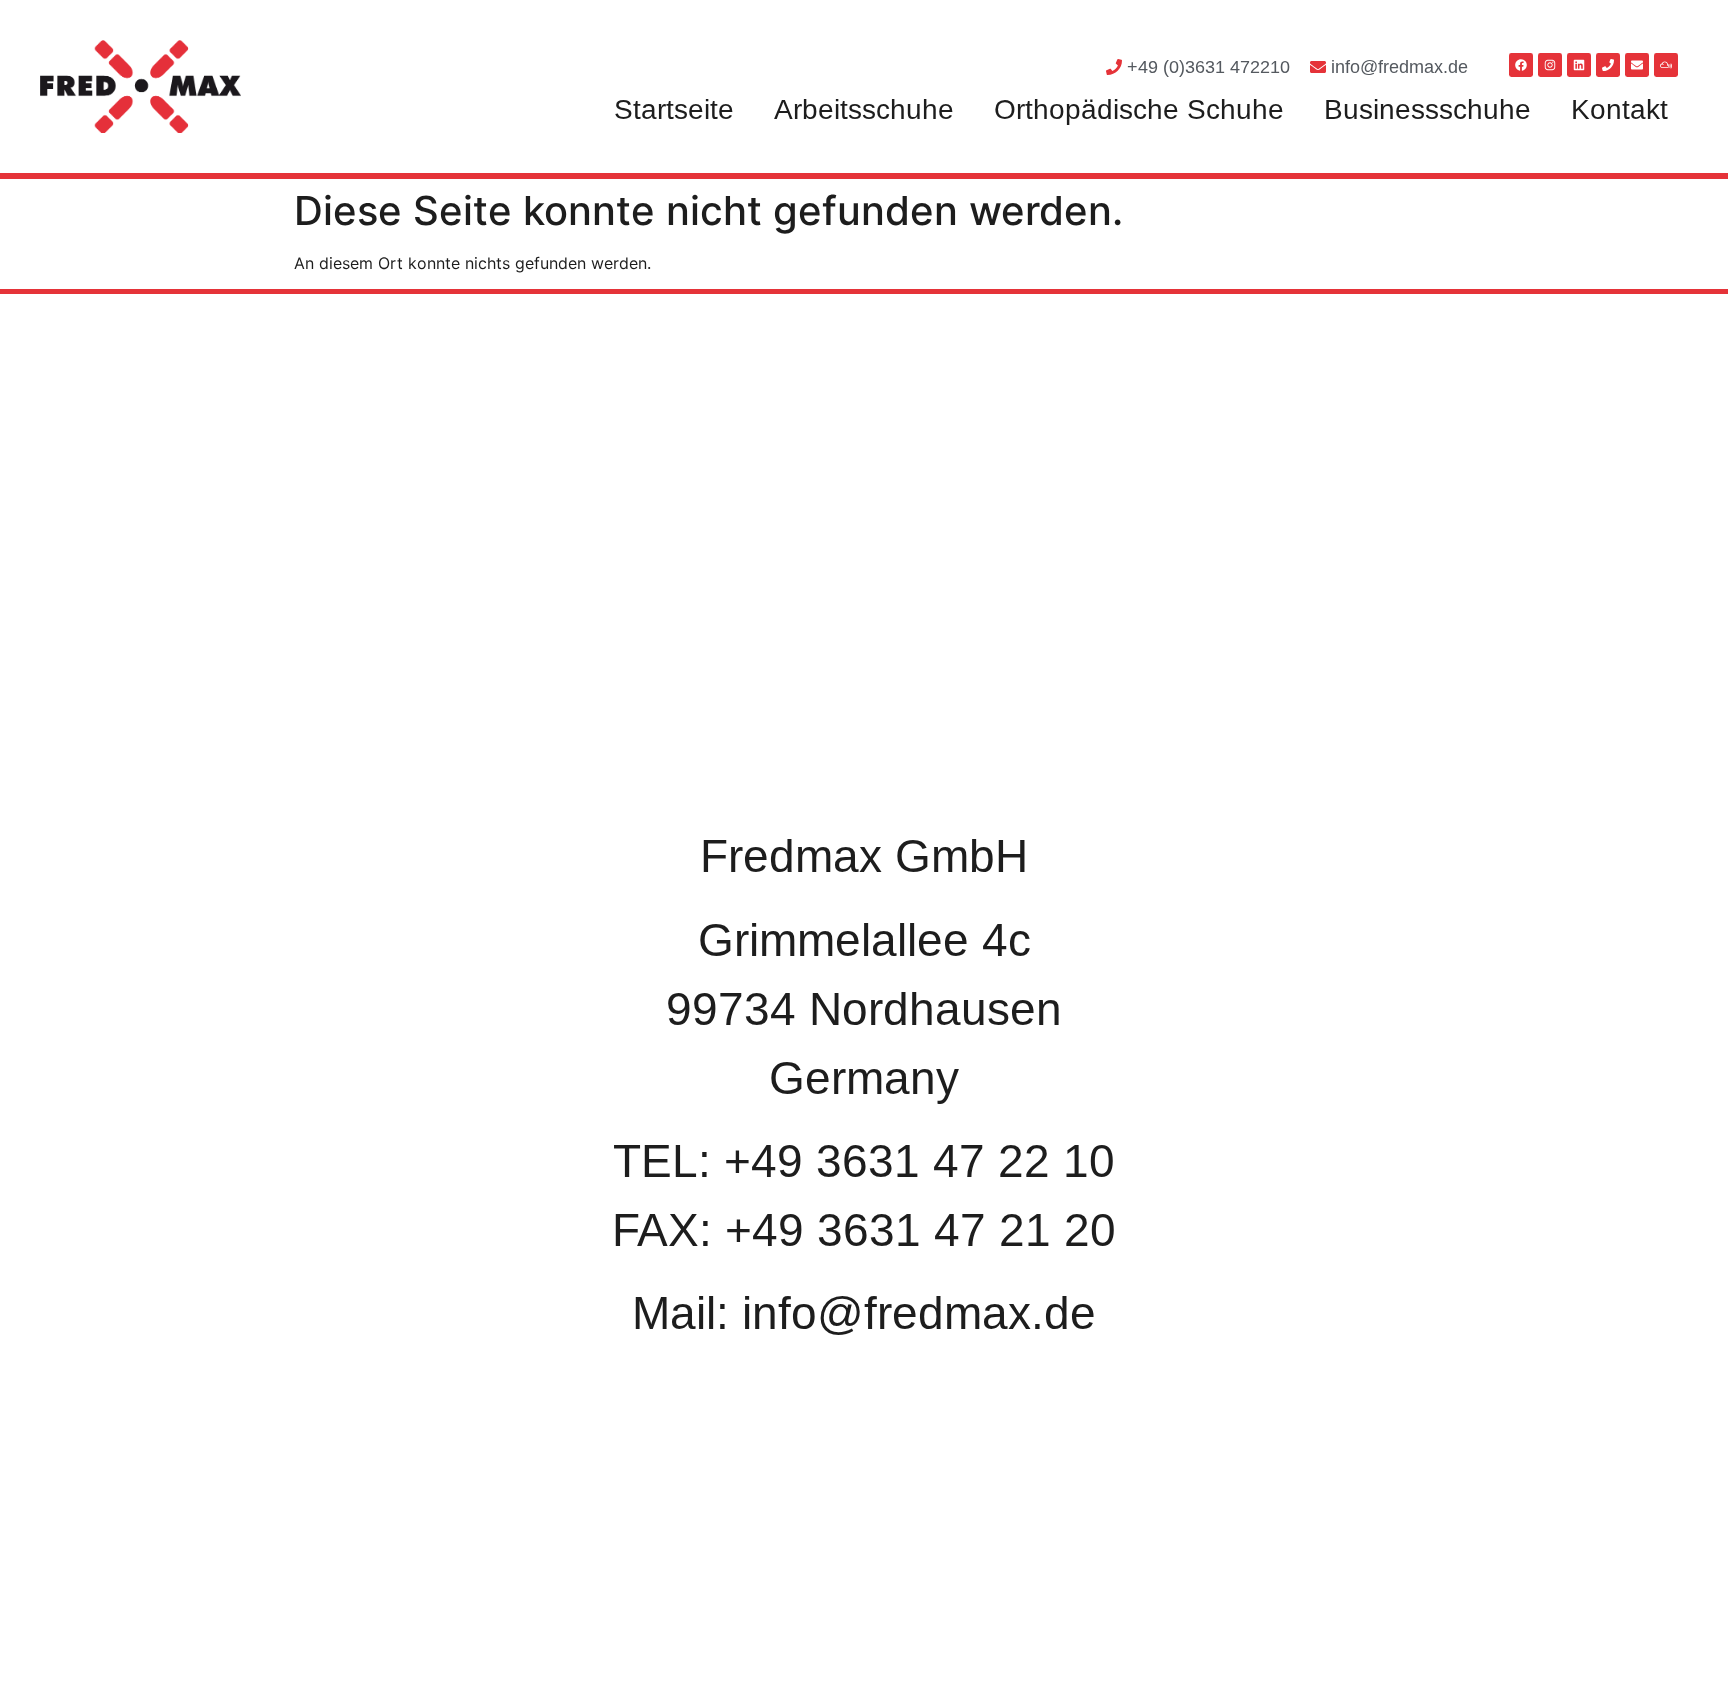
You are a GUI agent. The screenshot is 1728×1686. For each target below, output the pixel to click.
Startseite (674, 109)
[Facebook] (1521, 65)
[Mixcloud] (1666, 65)
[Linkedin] (1579, 65)
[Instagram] (1550, 65)
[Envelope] (1637, 65)
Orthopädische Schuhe (1139, 109)
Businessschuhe (1427, 109)
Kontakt (1619, 109)
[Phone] (1608, 65)
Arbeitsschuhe (864, 109)
